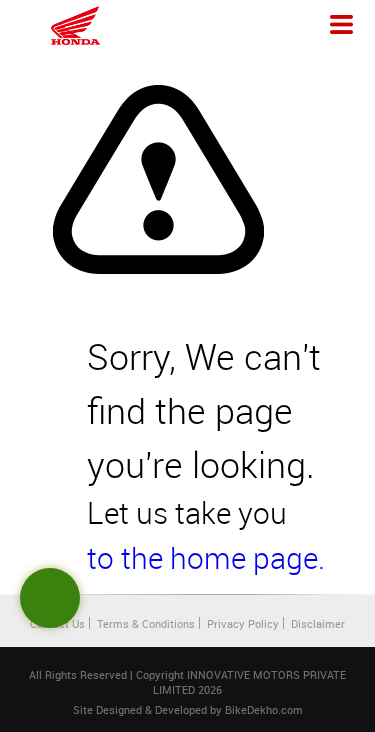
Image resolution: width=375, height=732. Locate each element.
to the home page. (206, 558)
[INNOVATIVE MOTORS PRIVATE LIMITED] (76, 25)
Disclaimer (318, 623)
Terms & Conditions (146, 623)
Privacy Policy (243, 623)
